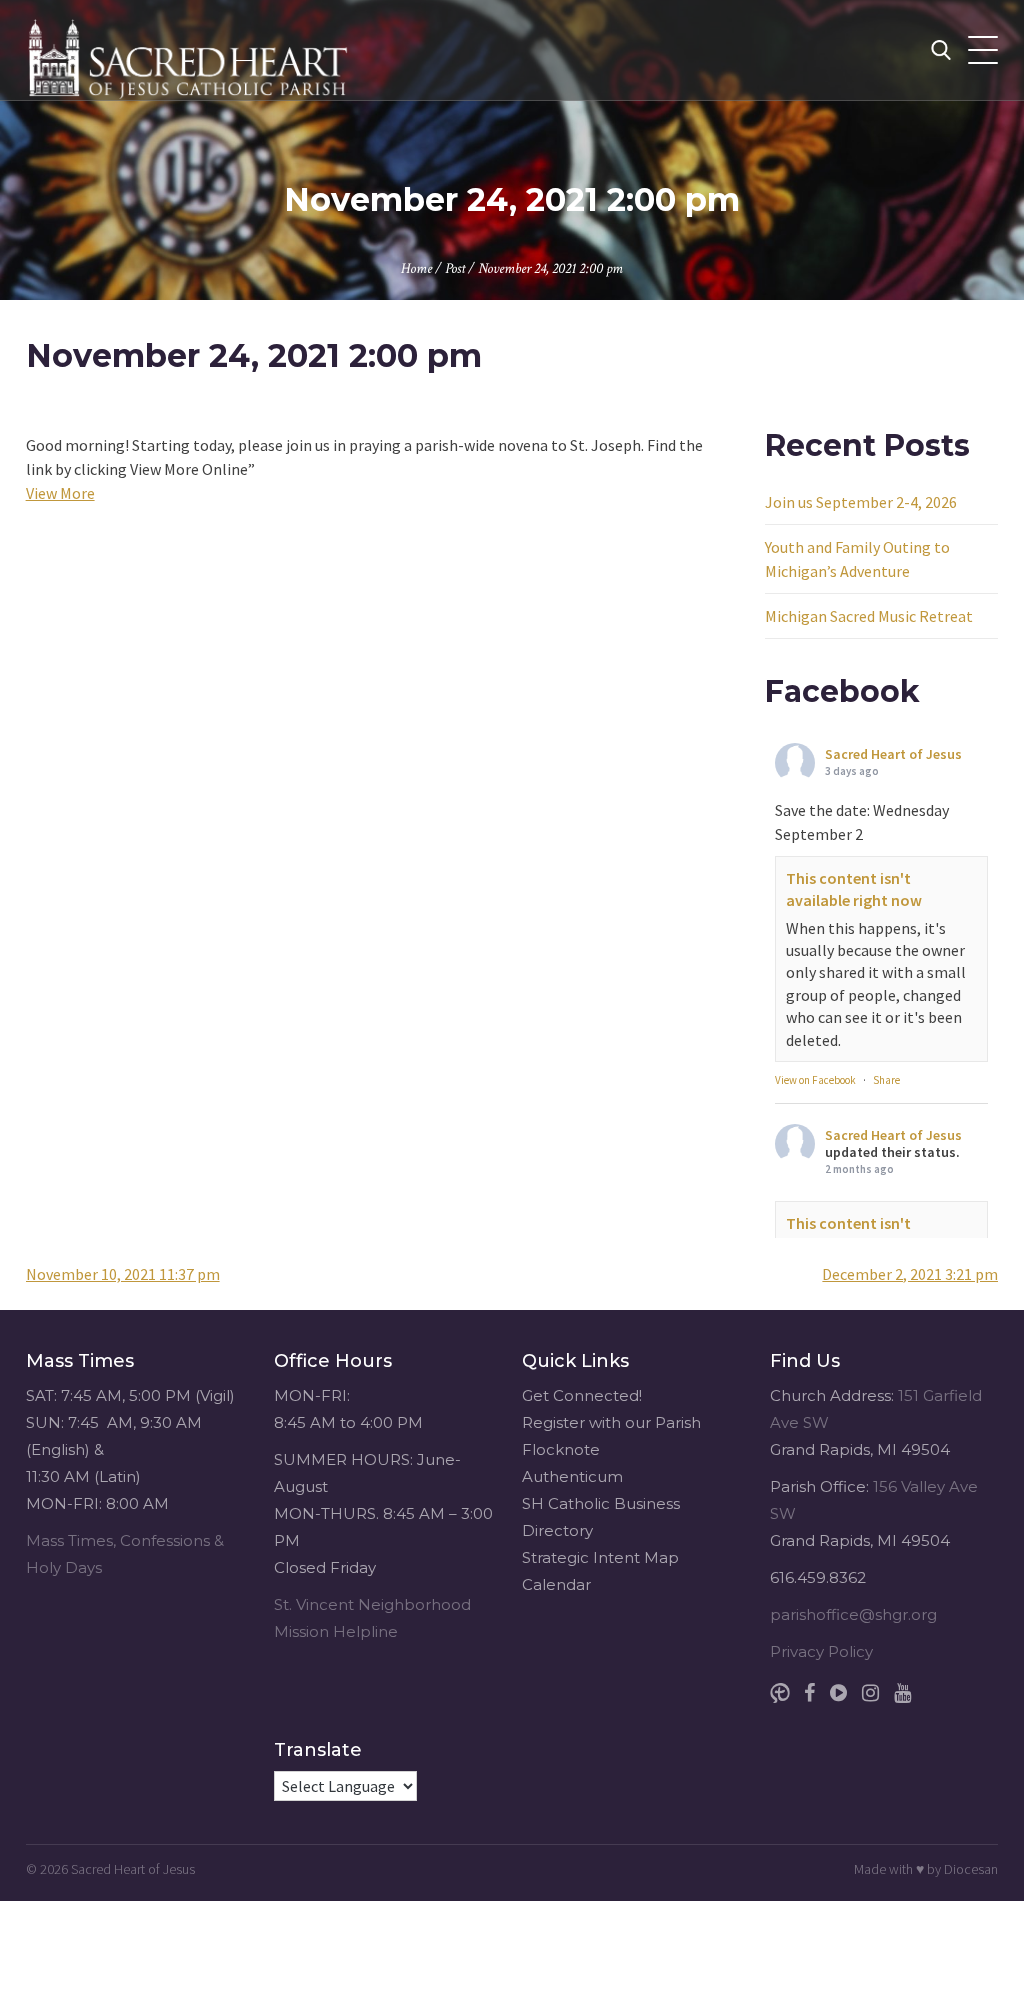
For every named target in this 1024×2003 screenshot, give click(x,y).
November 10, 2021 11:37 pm (123, 1274)
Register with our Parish (611, 1422)
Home (416, 268)
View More (60, 493)
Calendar (556, 1584)
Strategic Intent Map (600, 1557)
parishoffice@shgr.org (853, 1614)
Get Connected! (582, 1395)
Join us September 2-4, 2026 (861, 502)
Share (886, 1080)
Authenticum (572, 1476)
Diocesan (971, 1869)
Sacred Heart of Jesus (893, 754)
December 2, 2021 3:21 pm (910, 1274)
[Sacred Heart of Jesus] (191, 50)
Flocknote (561, 1449)
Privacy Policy (821, 1651)
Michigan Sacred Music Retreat (869, 616)
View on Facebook (815, 1080)
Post (455, 268)
